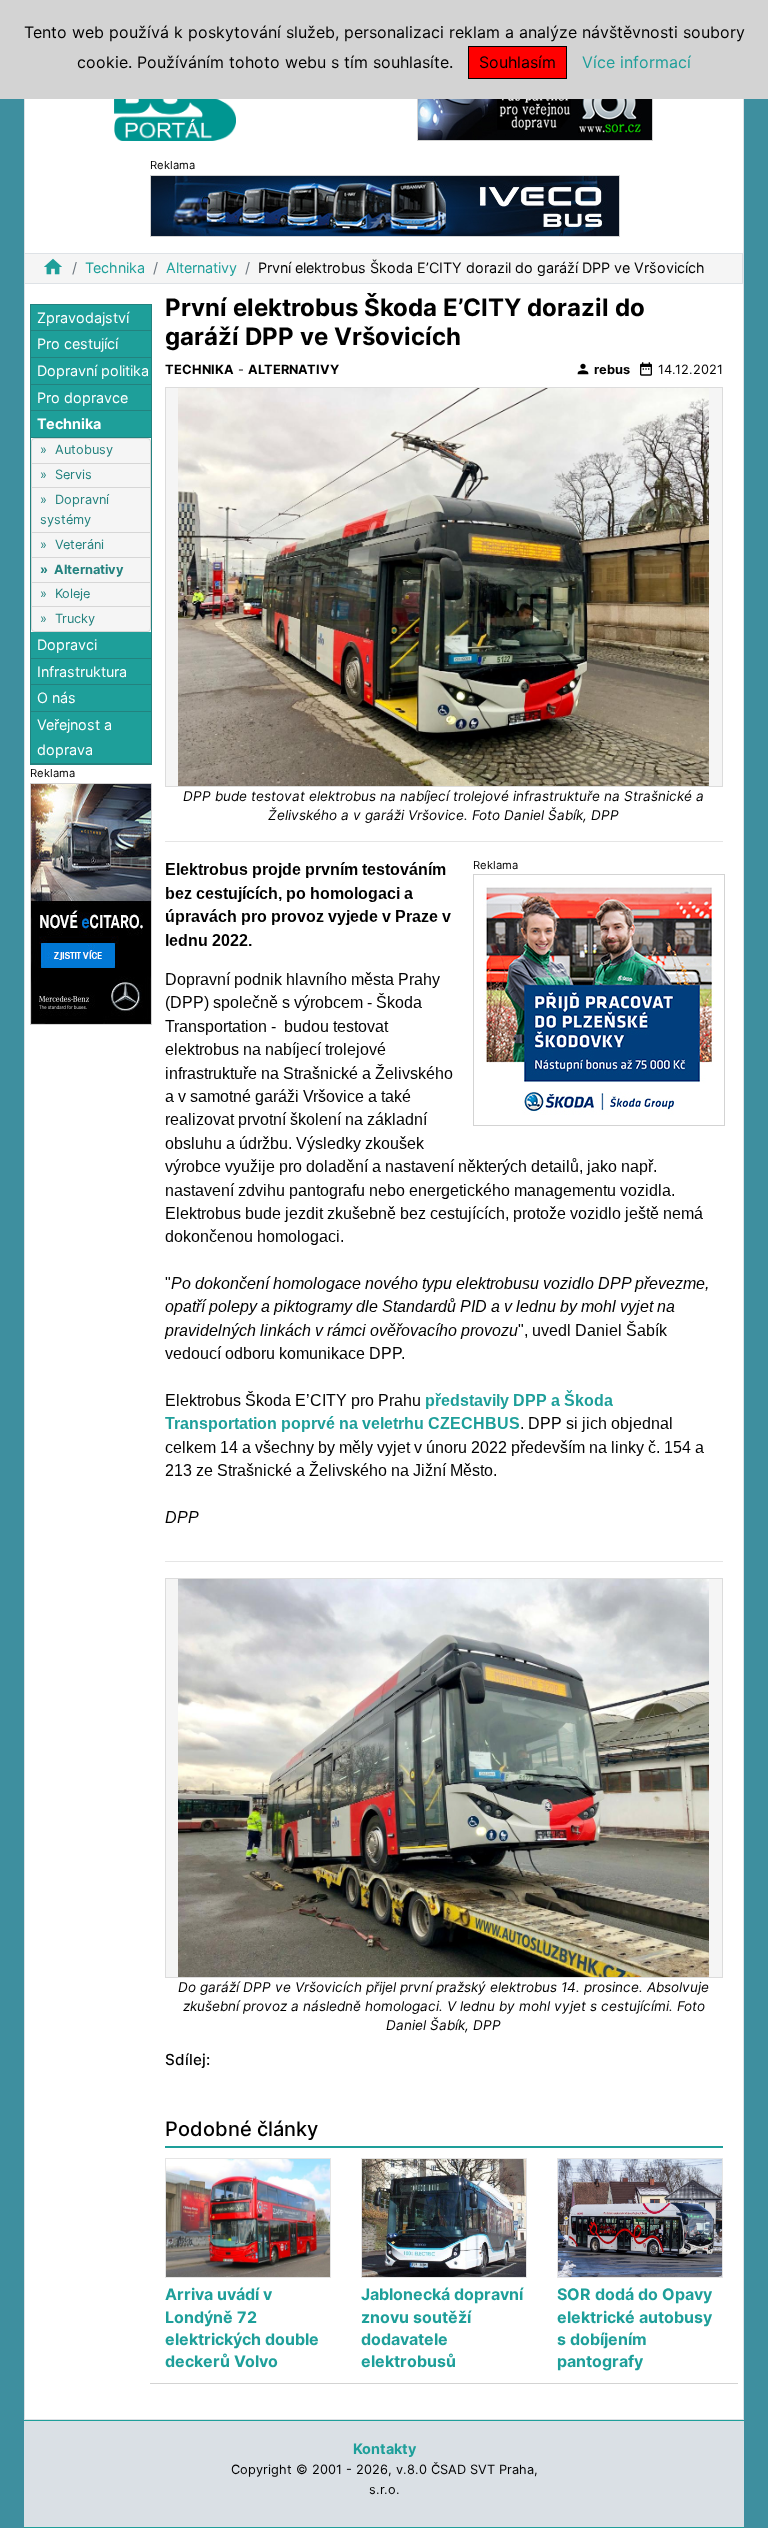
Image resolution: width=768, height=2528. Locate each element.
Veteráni (79, 544)
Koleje (72, 593)
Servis (73, 474)
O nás (56, 697)
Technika (115, 267)
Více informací (636, 62)
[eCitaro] (91, 902)
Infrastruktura (82, 671)
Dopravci (67, 644)
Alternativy (201, 267)
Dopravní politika (93, 370)
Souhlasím (517, 62)
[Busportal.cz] (175, 104)
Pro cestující (77, 343)
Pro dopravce (82, 397)
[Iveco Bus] (385, 204)
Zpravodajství (83, 317)
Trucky (75, 618)
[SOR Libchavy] (535, 108)
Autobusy (84, 449)
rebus (602, 369)
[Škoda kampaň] (599, 999)
